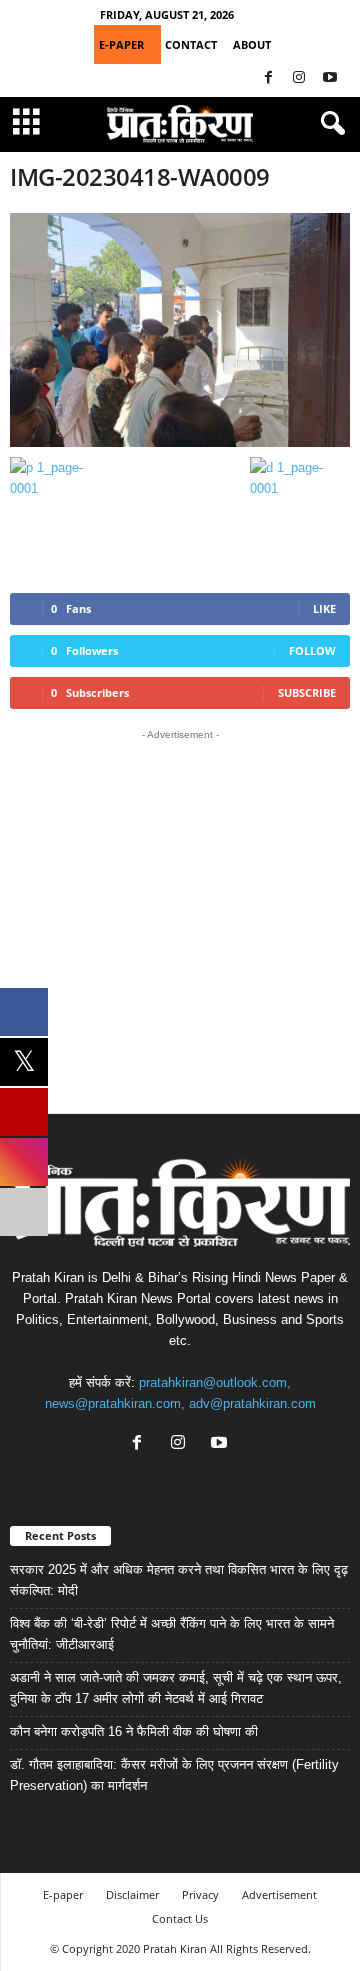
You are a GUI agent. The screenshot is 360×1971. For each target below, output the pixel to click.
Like (324, 608)
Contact (191, 44)
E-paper (63, 1894)
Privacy (200, 1894)
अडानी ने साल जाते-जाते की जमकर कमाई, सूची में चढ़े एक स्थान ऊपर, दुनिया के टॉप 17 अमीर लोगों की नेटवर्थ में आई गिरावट (176, 1688)
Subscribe (307, 692)
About (252, 44)
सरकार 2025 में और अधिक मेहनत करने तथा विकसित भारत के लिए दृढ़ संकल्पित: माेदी (179, 1580)
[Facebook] (268, 78)
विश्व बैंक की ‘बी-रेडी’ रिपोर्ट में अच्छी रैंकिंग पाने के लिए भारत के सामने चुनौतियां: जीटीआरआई (172, 1634)
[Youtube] (330, 78)
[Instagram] (299, 78)
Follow (312, 650)
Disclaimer (132, 1894)
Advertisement (279, 1894)
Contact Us (180, 1918)
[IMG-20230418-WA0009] (180, 330)
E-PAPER (121, 44)
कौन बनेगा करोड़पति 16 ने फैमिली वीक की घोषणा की (134, 1731)
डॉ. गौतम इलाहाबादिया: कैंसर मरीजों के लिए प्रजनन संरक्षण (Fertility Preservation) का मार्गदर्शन (174, 1775)
